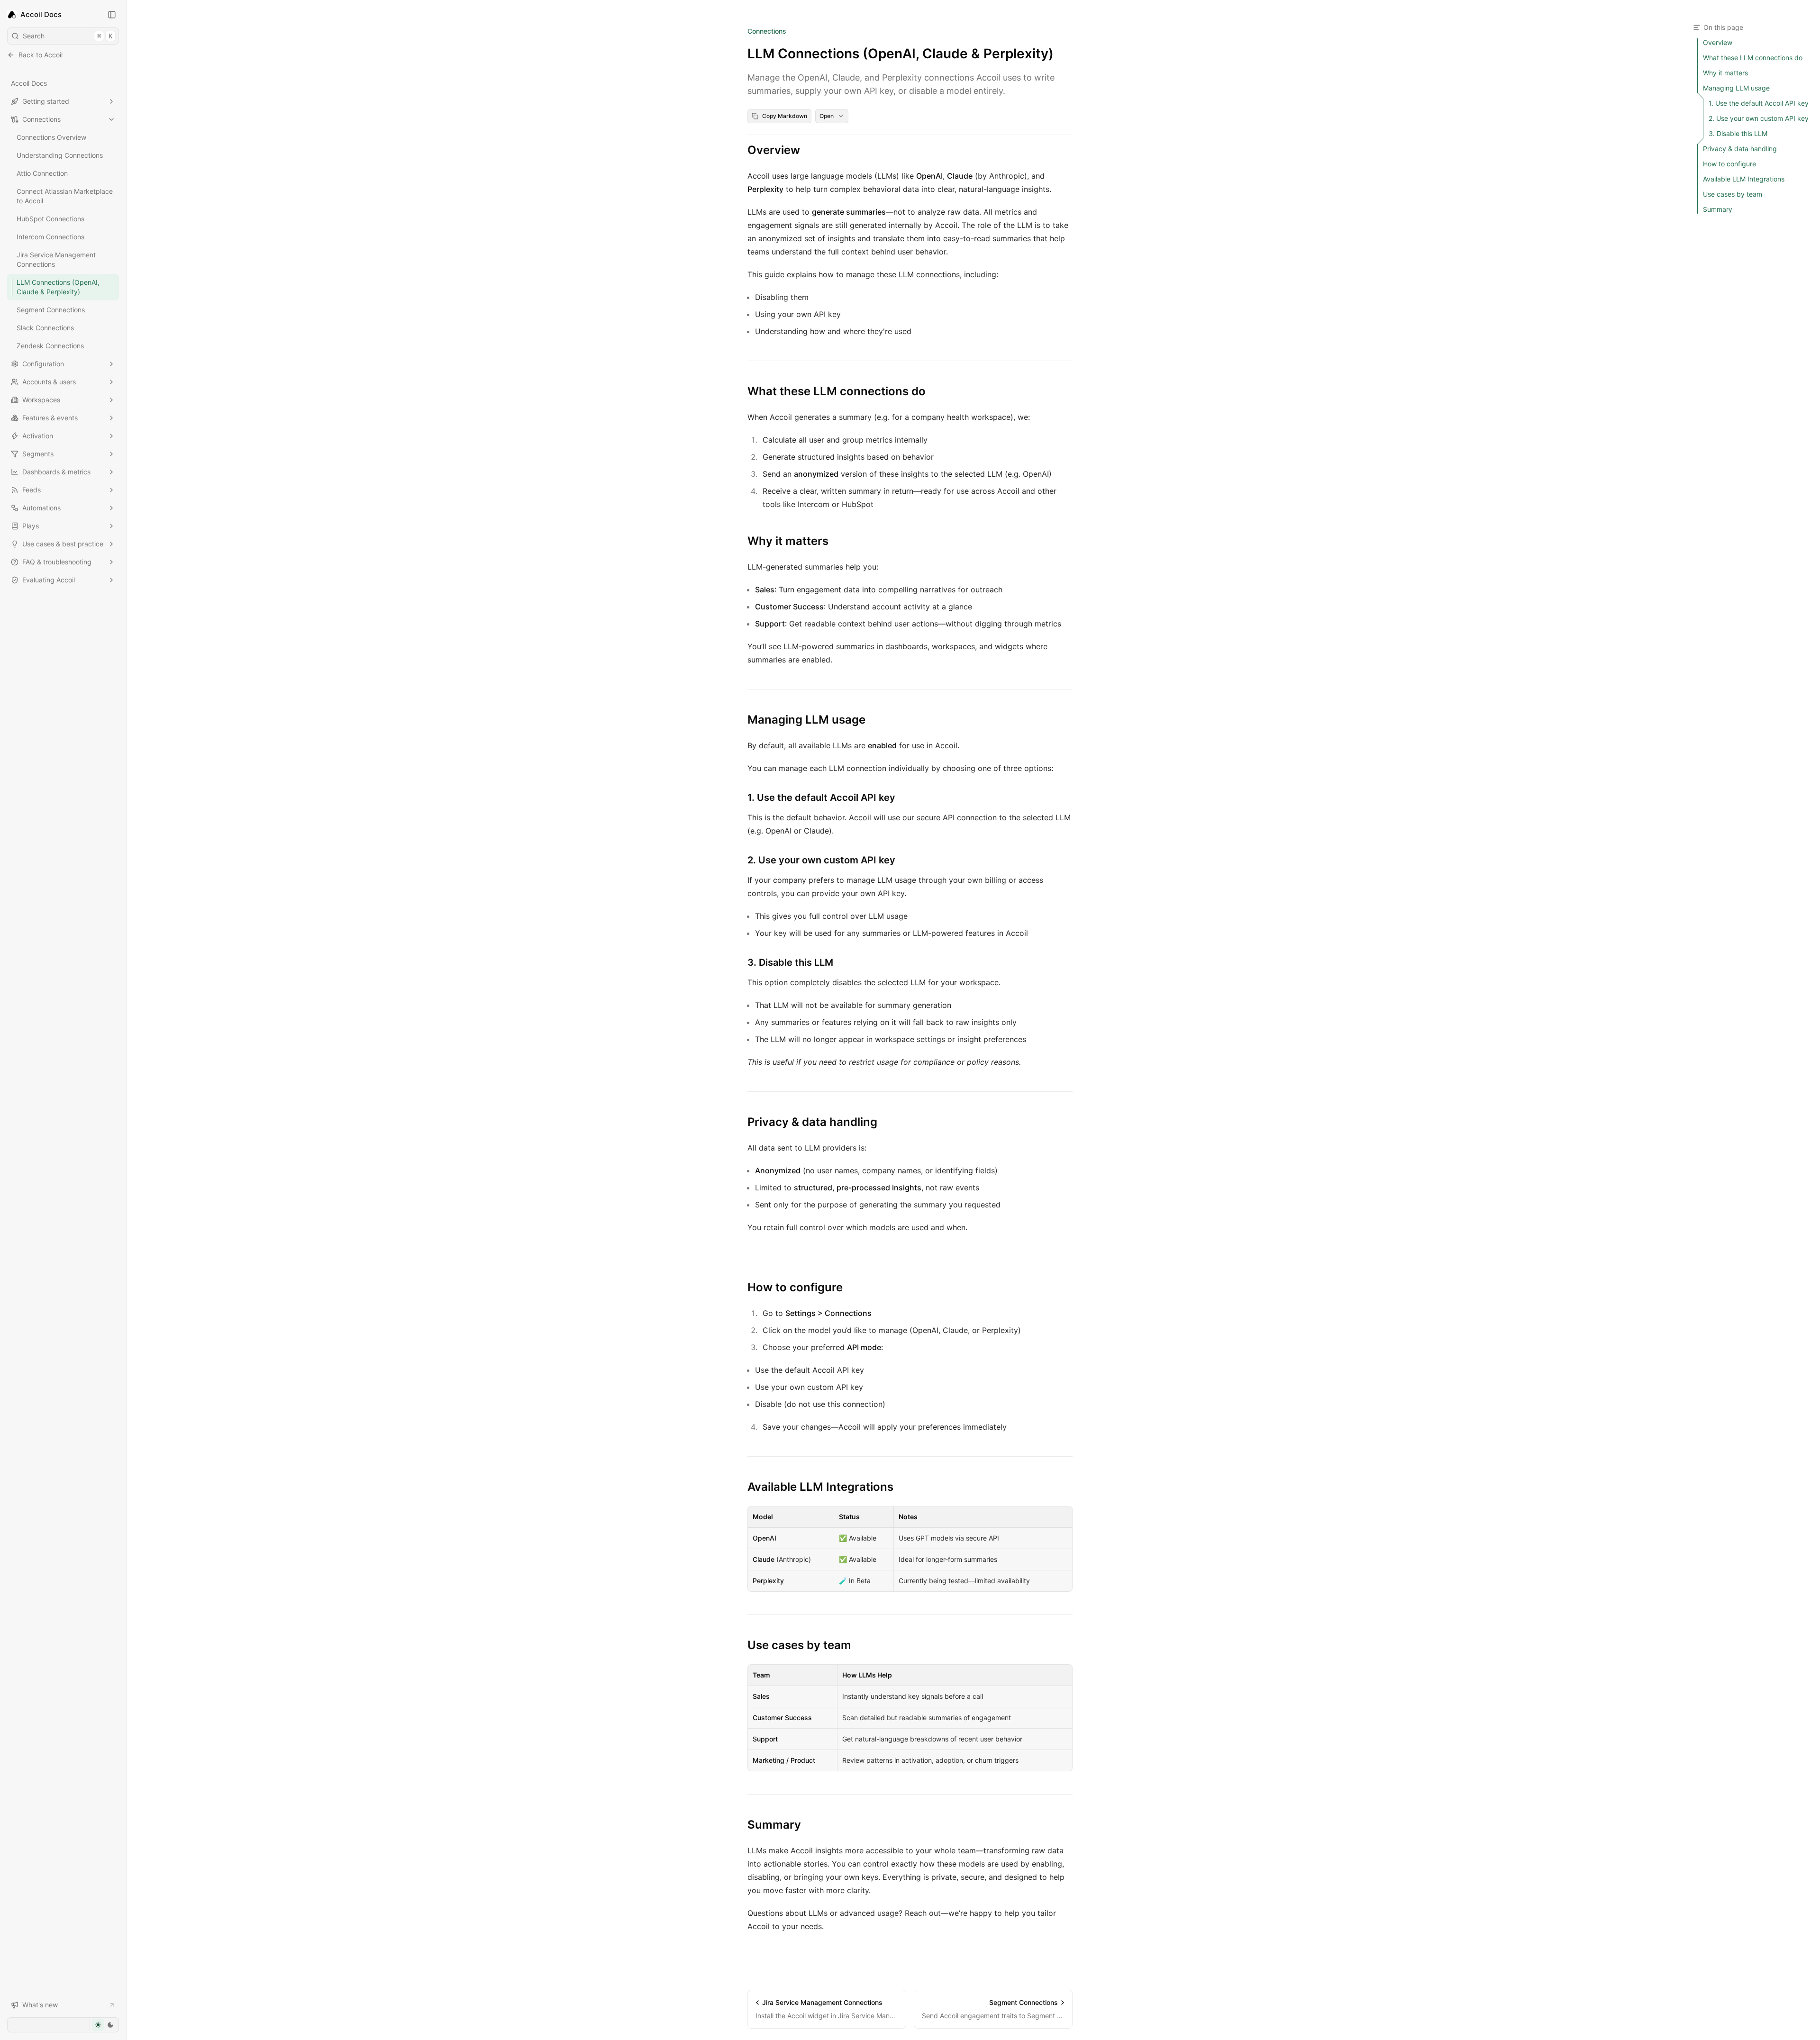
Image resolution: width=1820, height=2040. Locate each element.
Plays (31, 526)
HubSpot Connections (50, 219)
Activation (38, 436)
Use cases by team (799, 1645)
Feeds (32, 490)
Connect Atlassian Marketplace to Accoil (65, 196)
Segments (38, 454)
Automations (41, 508)
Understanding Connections (60, 155)
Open (827, 116)
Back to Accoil (41, 55)
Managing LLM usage (806, 720)
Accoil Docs (29, 83)
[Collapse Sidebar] (112, 15)
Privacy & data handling (812, 1122)
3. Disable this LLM (790, 962)
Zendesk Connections (50, 346)
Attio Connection (42, 173)
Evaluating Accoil (49, 580)
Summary (774, 1825)
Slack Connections (45, 328)
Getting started (46, 101)
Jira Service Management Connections (56, 259)
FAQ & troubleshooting (57, 562)
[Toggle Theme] (104, 2025)
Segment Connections (51, 310)
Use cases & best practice (63, 544)
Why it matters (788, 541)
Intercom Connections (50, 237)
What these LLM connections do (837, 391)
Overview (774, 150)
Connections (41, 119)
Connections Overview (51, 137)
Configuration (43, 364)
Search (68, 36)
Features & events (50, 418)
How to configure (795, 1287)
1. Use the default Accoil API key (821, 798)
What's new (40, 2005)
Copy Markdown (785, 116)
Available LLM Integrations (820, 1487)
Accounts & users (49, 382)
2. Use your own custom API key (821, 860)
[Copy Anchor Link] (808, 150)
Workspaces (41, 400)
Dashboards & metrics (56, 472)
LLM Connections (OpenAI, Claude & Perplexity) (58, 287)
